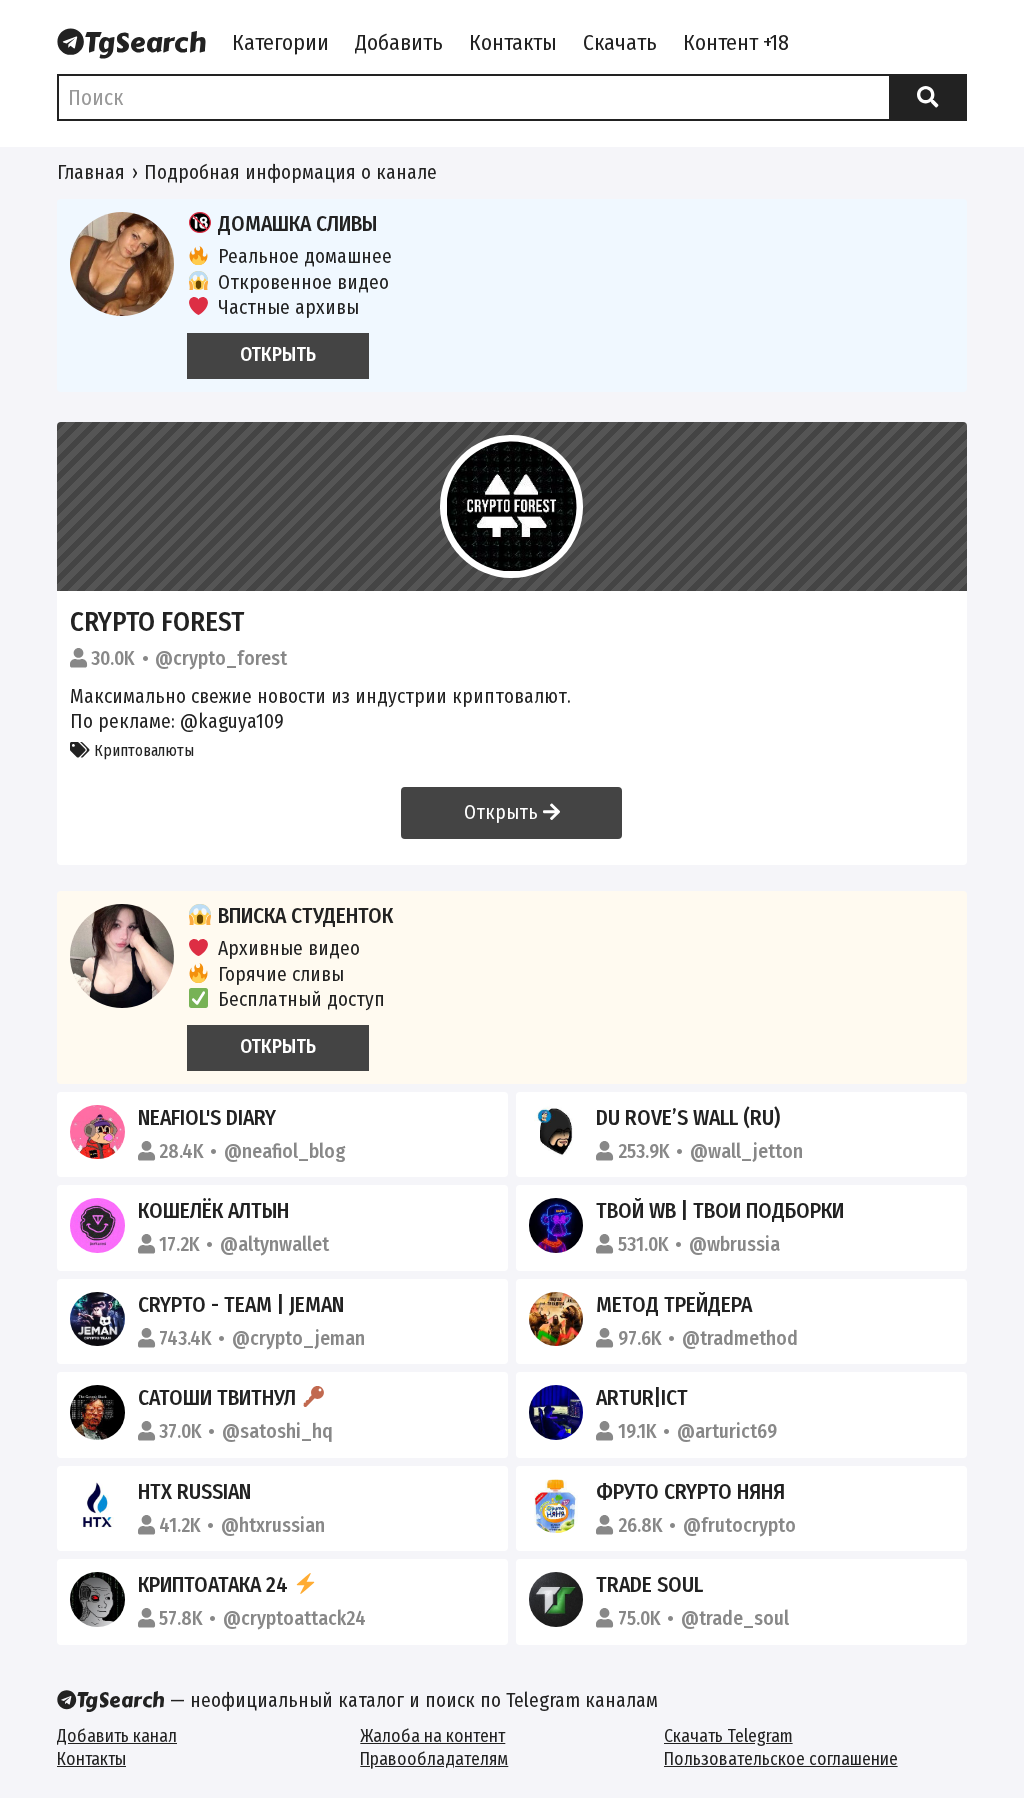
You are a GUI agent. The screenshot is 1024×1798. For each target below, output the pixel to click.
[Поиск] (928, 97)
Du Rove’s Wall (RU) (688, 1118)
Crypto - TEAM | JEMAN (241, 1305)
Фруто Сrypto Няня (690, 1492)
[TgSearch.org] (131, 45)
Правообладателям (434, 1759)
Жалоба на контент (432, 1736)
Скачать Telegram (728, 1736)
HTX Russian (194, 1492)
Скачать (620, 43)
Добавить (399, 43)
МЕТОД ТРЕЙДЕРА (674, 1305)
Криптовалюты (142, 750)
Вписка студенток (305, 916)
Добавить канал (117, 1736)
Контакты (513, 43)
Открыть (503, 812)
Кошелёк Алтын (213, 1211)
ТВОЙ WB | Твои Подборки (720, 1211)
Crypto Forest (157, 621)
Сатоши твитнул (219, 1398)
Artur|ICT (642, 1398)
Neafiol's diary (207, 1118)
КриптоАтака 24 (215, 1585)
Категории (280, 43)
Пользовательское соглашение (781, 1759)
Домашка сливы (297, 224)
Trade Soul (649, 1585)
